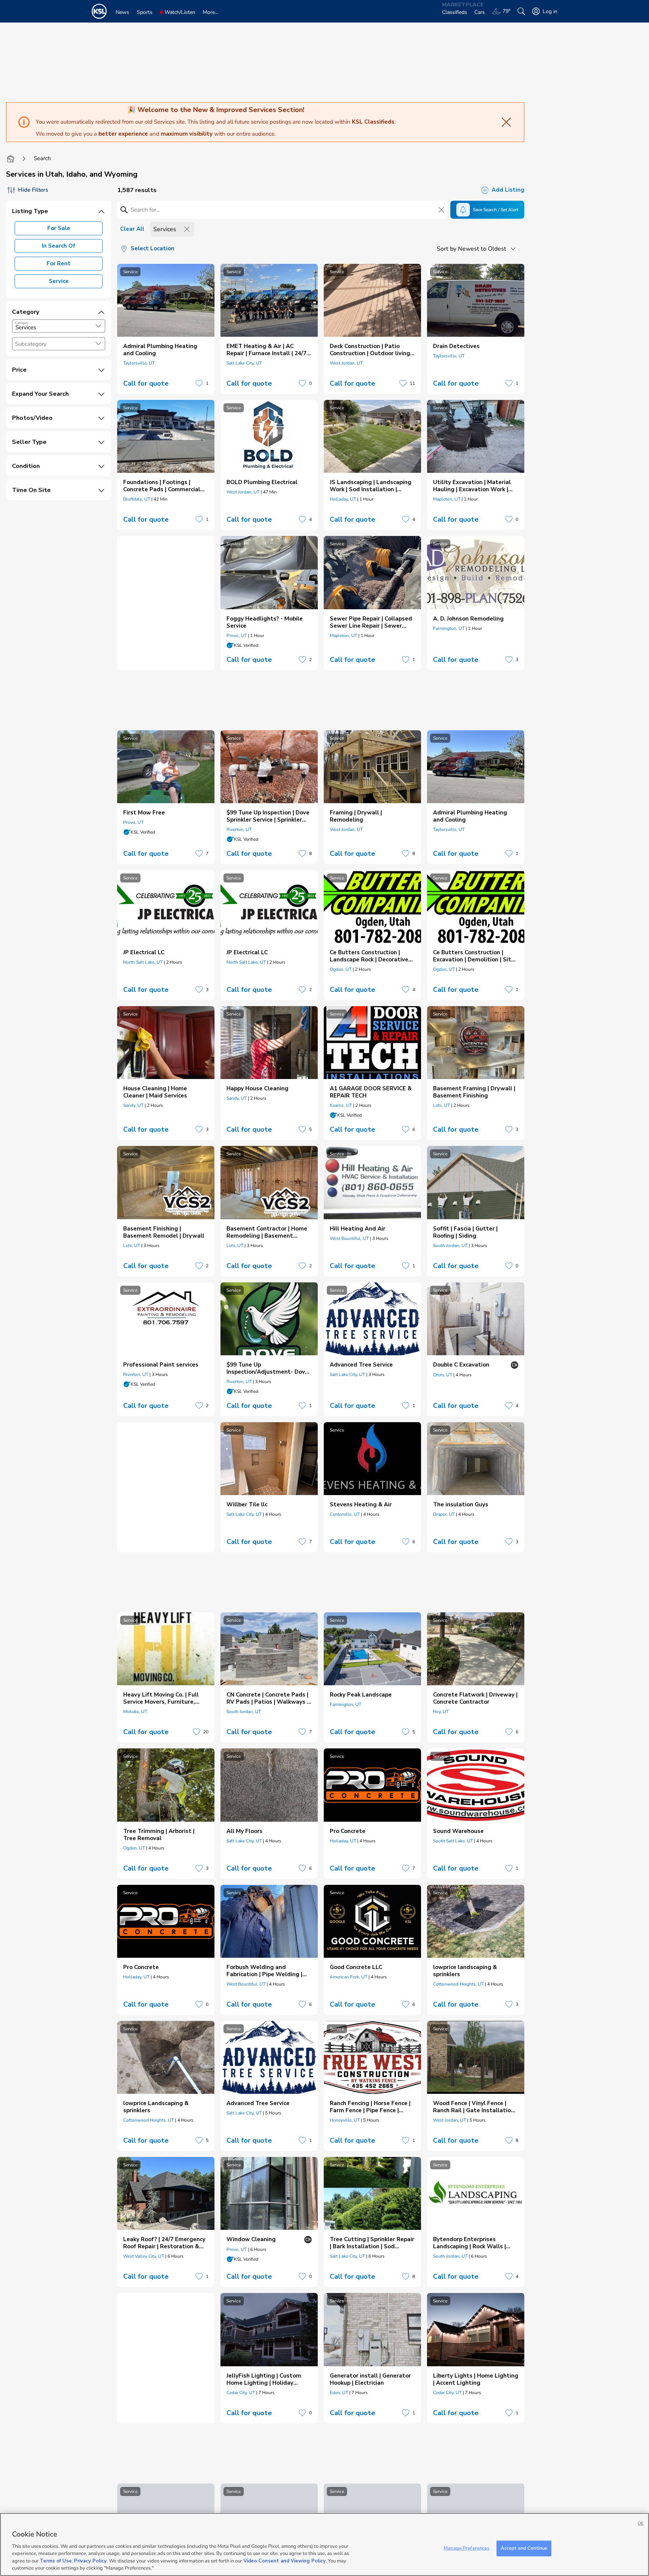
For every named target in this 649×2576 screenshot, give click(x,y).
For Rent (59, 263)
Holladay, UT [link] (343, 499)
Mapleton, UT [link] (447, 499)
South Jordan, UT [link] (450, 1246)
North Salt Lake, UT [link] (143, 962)
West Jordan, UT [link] (346, 363)
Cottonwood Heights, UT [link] (458, 1984)
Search (42, 158)
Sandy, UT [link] (133, 1105)
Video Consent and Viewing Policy (285, 2561)
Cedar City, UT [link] (241, 2393)
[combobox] (59, 326)
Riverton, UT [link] (239, 829)
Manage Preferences (466, 2548)
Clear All (132, 229)
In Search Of (59, 246)
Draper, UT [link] (444, 1514)
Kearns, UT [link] (341, 1105)
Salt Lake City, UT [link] (244, 363)
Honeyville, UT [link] (345, 2120)
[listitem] (166, 329)
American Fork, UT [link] (349, 1977)
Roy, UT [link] (441, 1712)
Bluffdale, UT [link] (137, 499)
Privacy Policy (90, 2561)
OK (641, 2523)
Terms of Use (56, 2561)
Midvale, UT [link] (135, 1712)
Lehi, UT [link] (441, 1105)
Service (59, 281)
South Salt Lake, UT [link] (453, 1841)
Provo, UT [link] (237, 636)
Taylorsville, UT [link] (139, 363)
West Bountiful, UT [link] (349, 1238)
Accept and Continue (524, 2548)
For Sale (59, 228)
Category (22, 323)
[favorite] (199, 383)
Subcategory (31, 344)
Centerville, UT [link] (345, 1514)
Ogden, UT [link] (341, 969)
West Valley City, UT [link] (144, 2256)
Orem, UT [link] (443, 1375)
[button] (98, 326)
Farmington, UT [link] (449, 628)
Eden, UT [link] (339, 2393)
